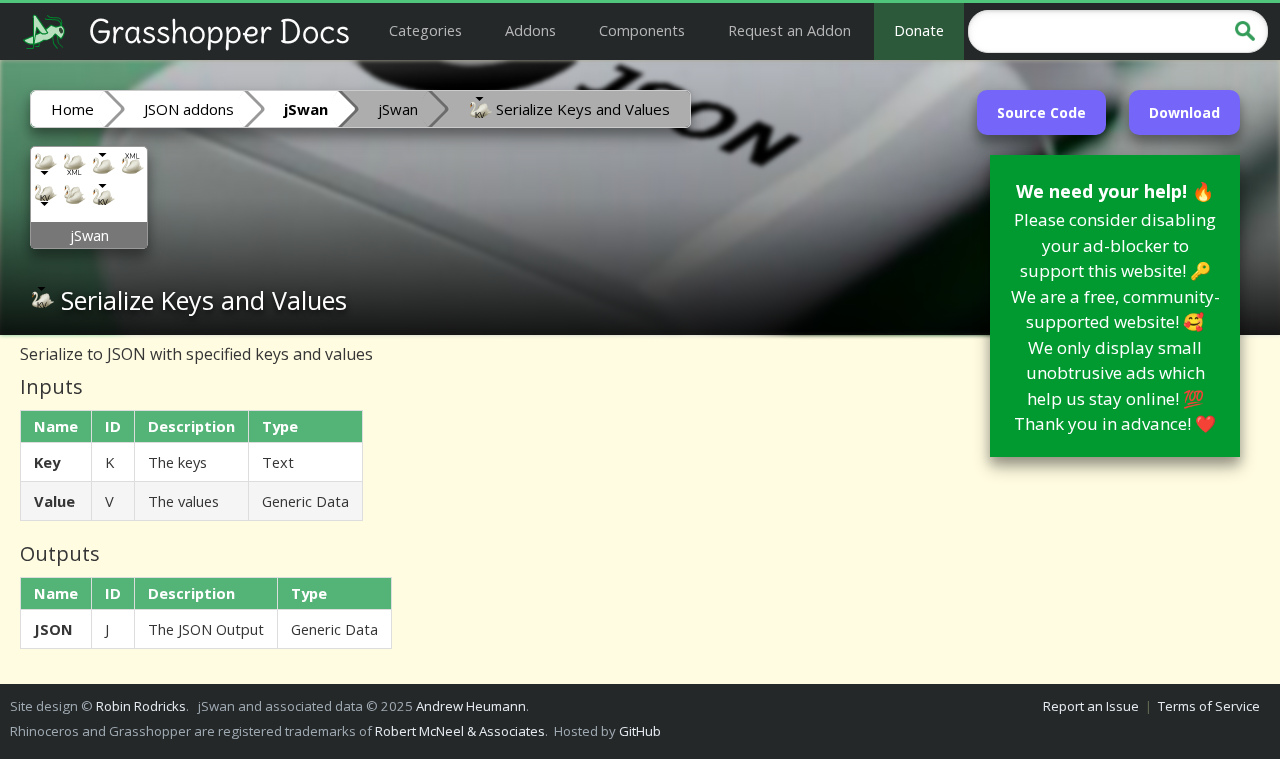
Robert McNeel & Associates (460, 731)
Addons (530, 30)
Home (72, 109)
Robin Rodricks (141, 706)
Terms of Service (1209, 706)
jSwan (398, 109)
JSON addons (189, 109)
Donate (919, 30)
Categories (425, 30)
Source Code (1041, 112)
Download (1184, 112)
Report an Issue (1091, 706)
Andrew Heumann (471, 706)
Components (642, 30)
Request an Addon (789, 30)
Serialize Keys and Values (581, 109)
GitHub (640, 731)
